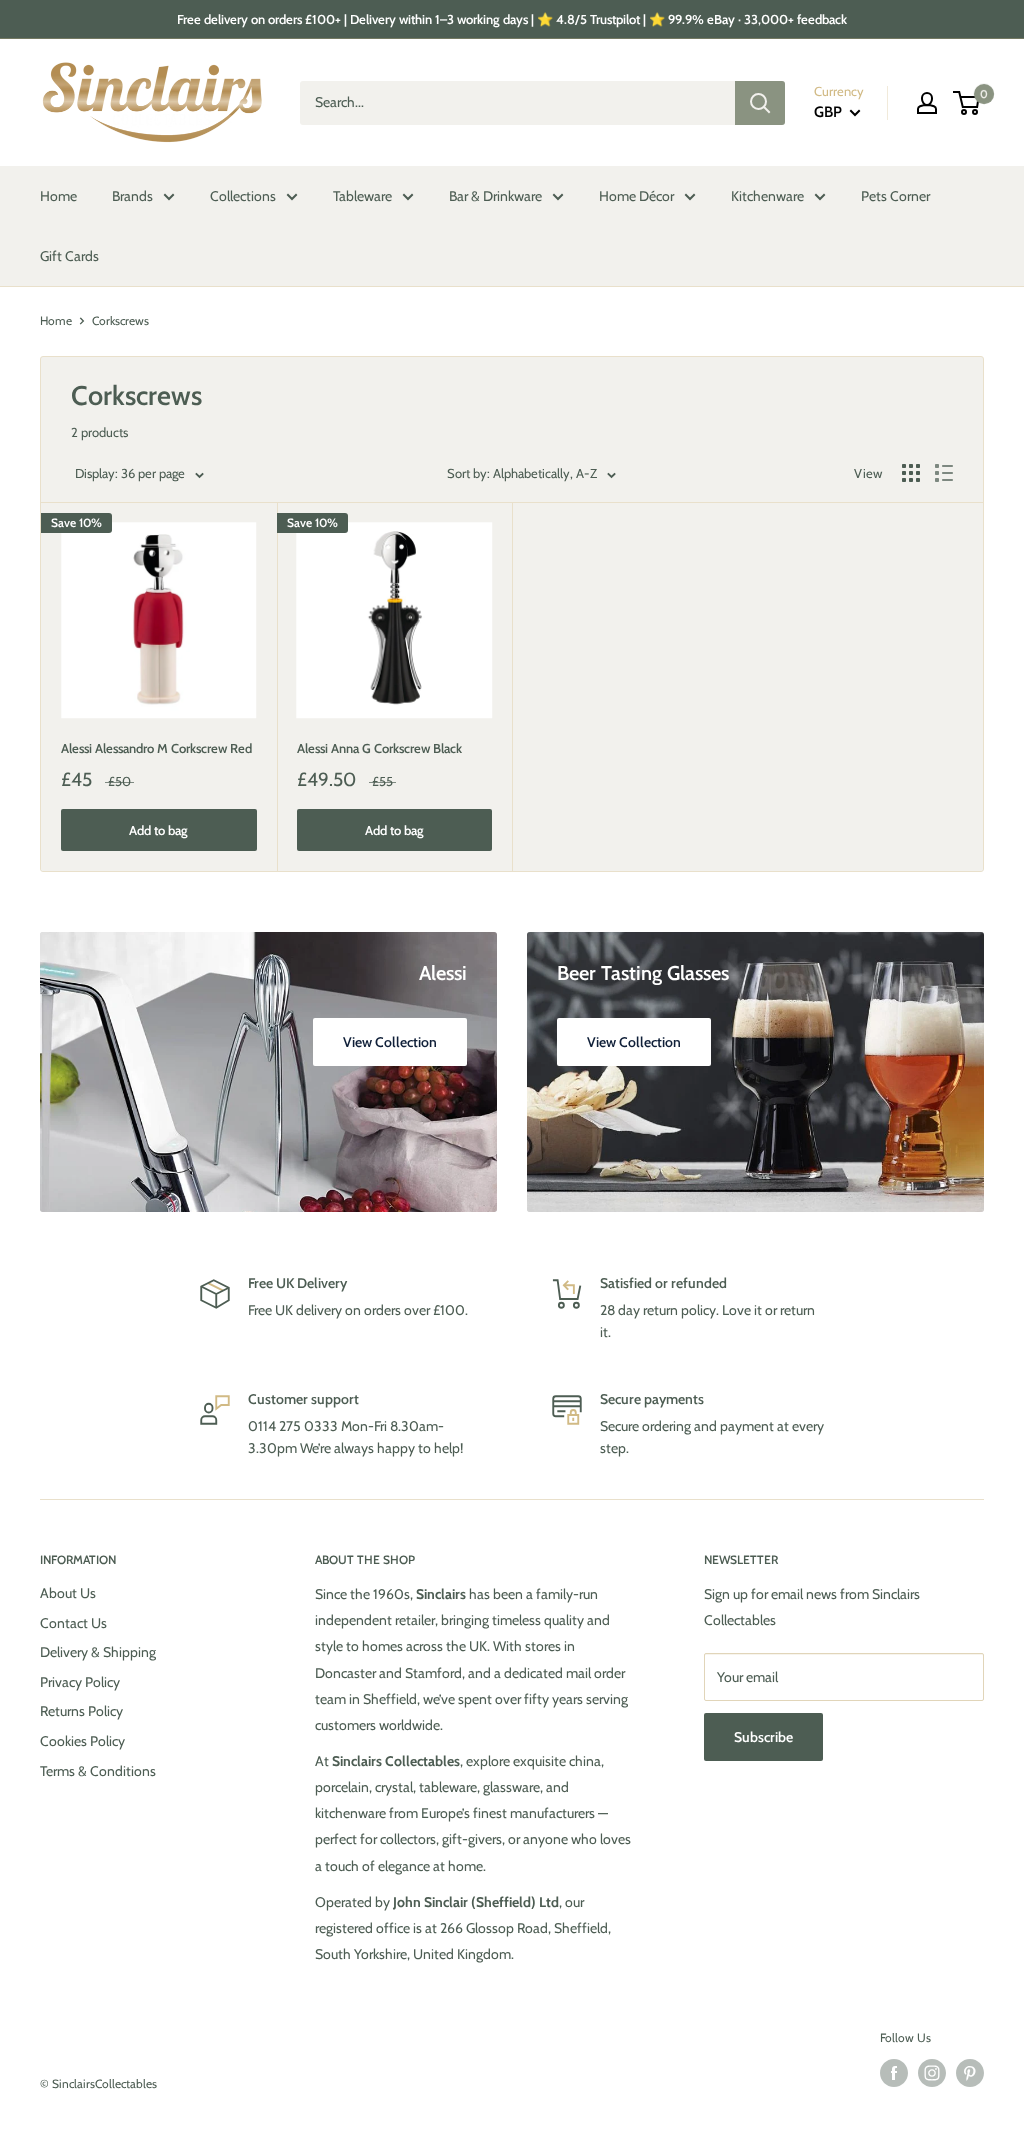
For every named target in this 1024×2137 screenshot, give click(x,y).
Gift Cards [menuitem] (69, 256)
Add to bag (158, 830)
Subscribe (763, 1737)
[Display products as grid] (911, 473)
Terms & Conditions (98, 1771)
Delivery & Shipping (98, 1652)
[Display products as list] (944, 473)
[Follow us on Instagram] (932, 2073)
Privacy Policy (80, 1682)
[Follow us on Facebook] (894, 2073)
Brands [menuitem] (132, 196)
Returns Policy (81, 1711)
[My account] (927, 103)
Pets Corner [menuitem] (895, 196)
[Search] (760, 103)
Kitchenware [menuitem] (767, 196)
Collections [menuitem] (243, 196)
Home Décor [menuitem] (636, 196)
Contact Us (73, 1623)
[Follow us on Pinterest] (970, 2073)
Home (56, 320)
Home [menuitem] (58, 196)
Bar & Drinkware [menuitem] (495, 196)
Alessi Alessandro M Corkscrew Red (156, 748)
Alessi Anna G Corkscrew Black (379, 748)
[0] (967, 103)
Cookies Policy (82, 1741)
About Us (68, 1593)
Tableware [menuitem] (362, 196)
